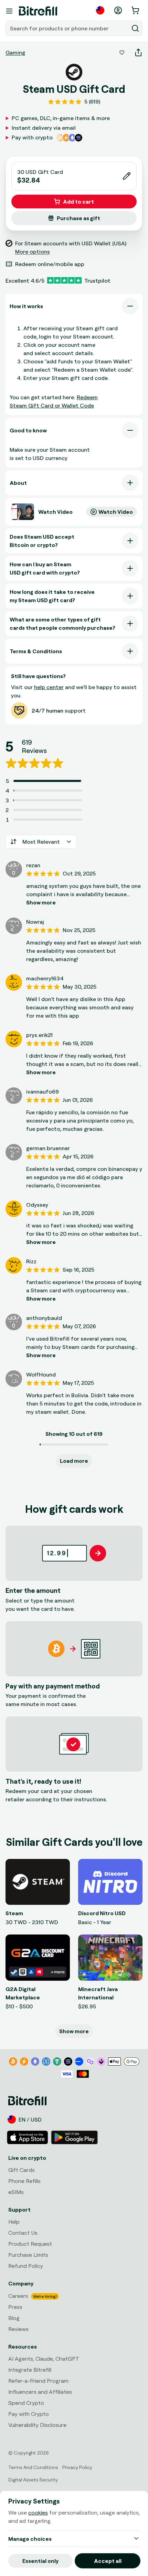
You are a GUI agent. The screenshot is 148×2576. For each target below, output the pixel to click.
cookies (38, 2513)
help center (49, 687)
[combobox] (68, 28)
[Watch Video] (23, 512)
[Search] (135, 28)
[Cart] (136, 10)
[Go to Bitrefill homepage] (38, 11)
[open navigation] (9, 11)
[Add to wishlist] (122, 52)
